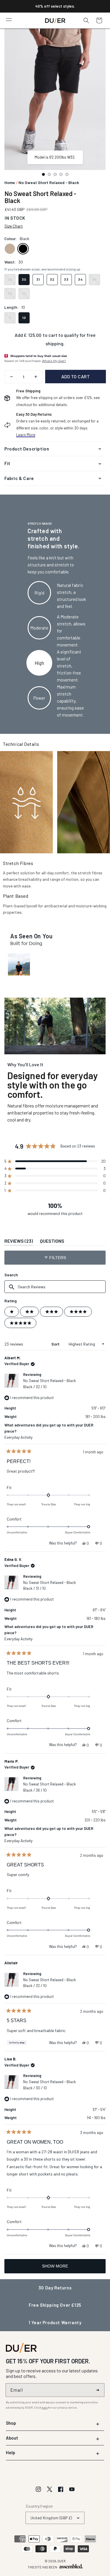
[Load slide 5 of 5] (67, 174)
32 (52, 279)
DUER (62, 2561)
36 (94, 279)
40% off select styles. (55, 6)
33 (66, 279)
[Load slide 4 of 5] (61, 174)
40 (24, 293)
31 (38, 279)
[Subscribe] (98, 2390)
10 (24, 318)
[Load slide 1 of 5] (43, 174)
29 (10, 279)
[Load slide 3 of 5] (55, 174)
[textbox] (55, 1287)
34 (80, 279)
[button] (9, 19)
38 (10, 293)
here (45, 2407)
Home (10, 182)
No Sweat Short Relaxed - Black (50, 1384)
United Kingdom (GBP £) (51, 2518)
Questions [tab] (52, 1242)
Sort (56, 1344)
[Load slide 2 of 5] (49, 174)
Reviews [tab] (19, 1242)
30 (24, 279)
